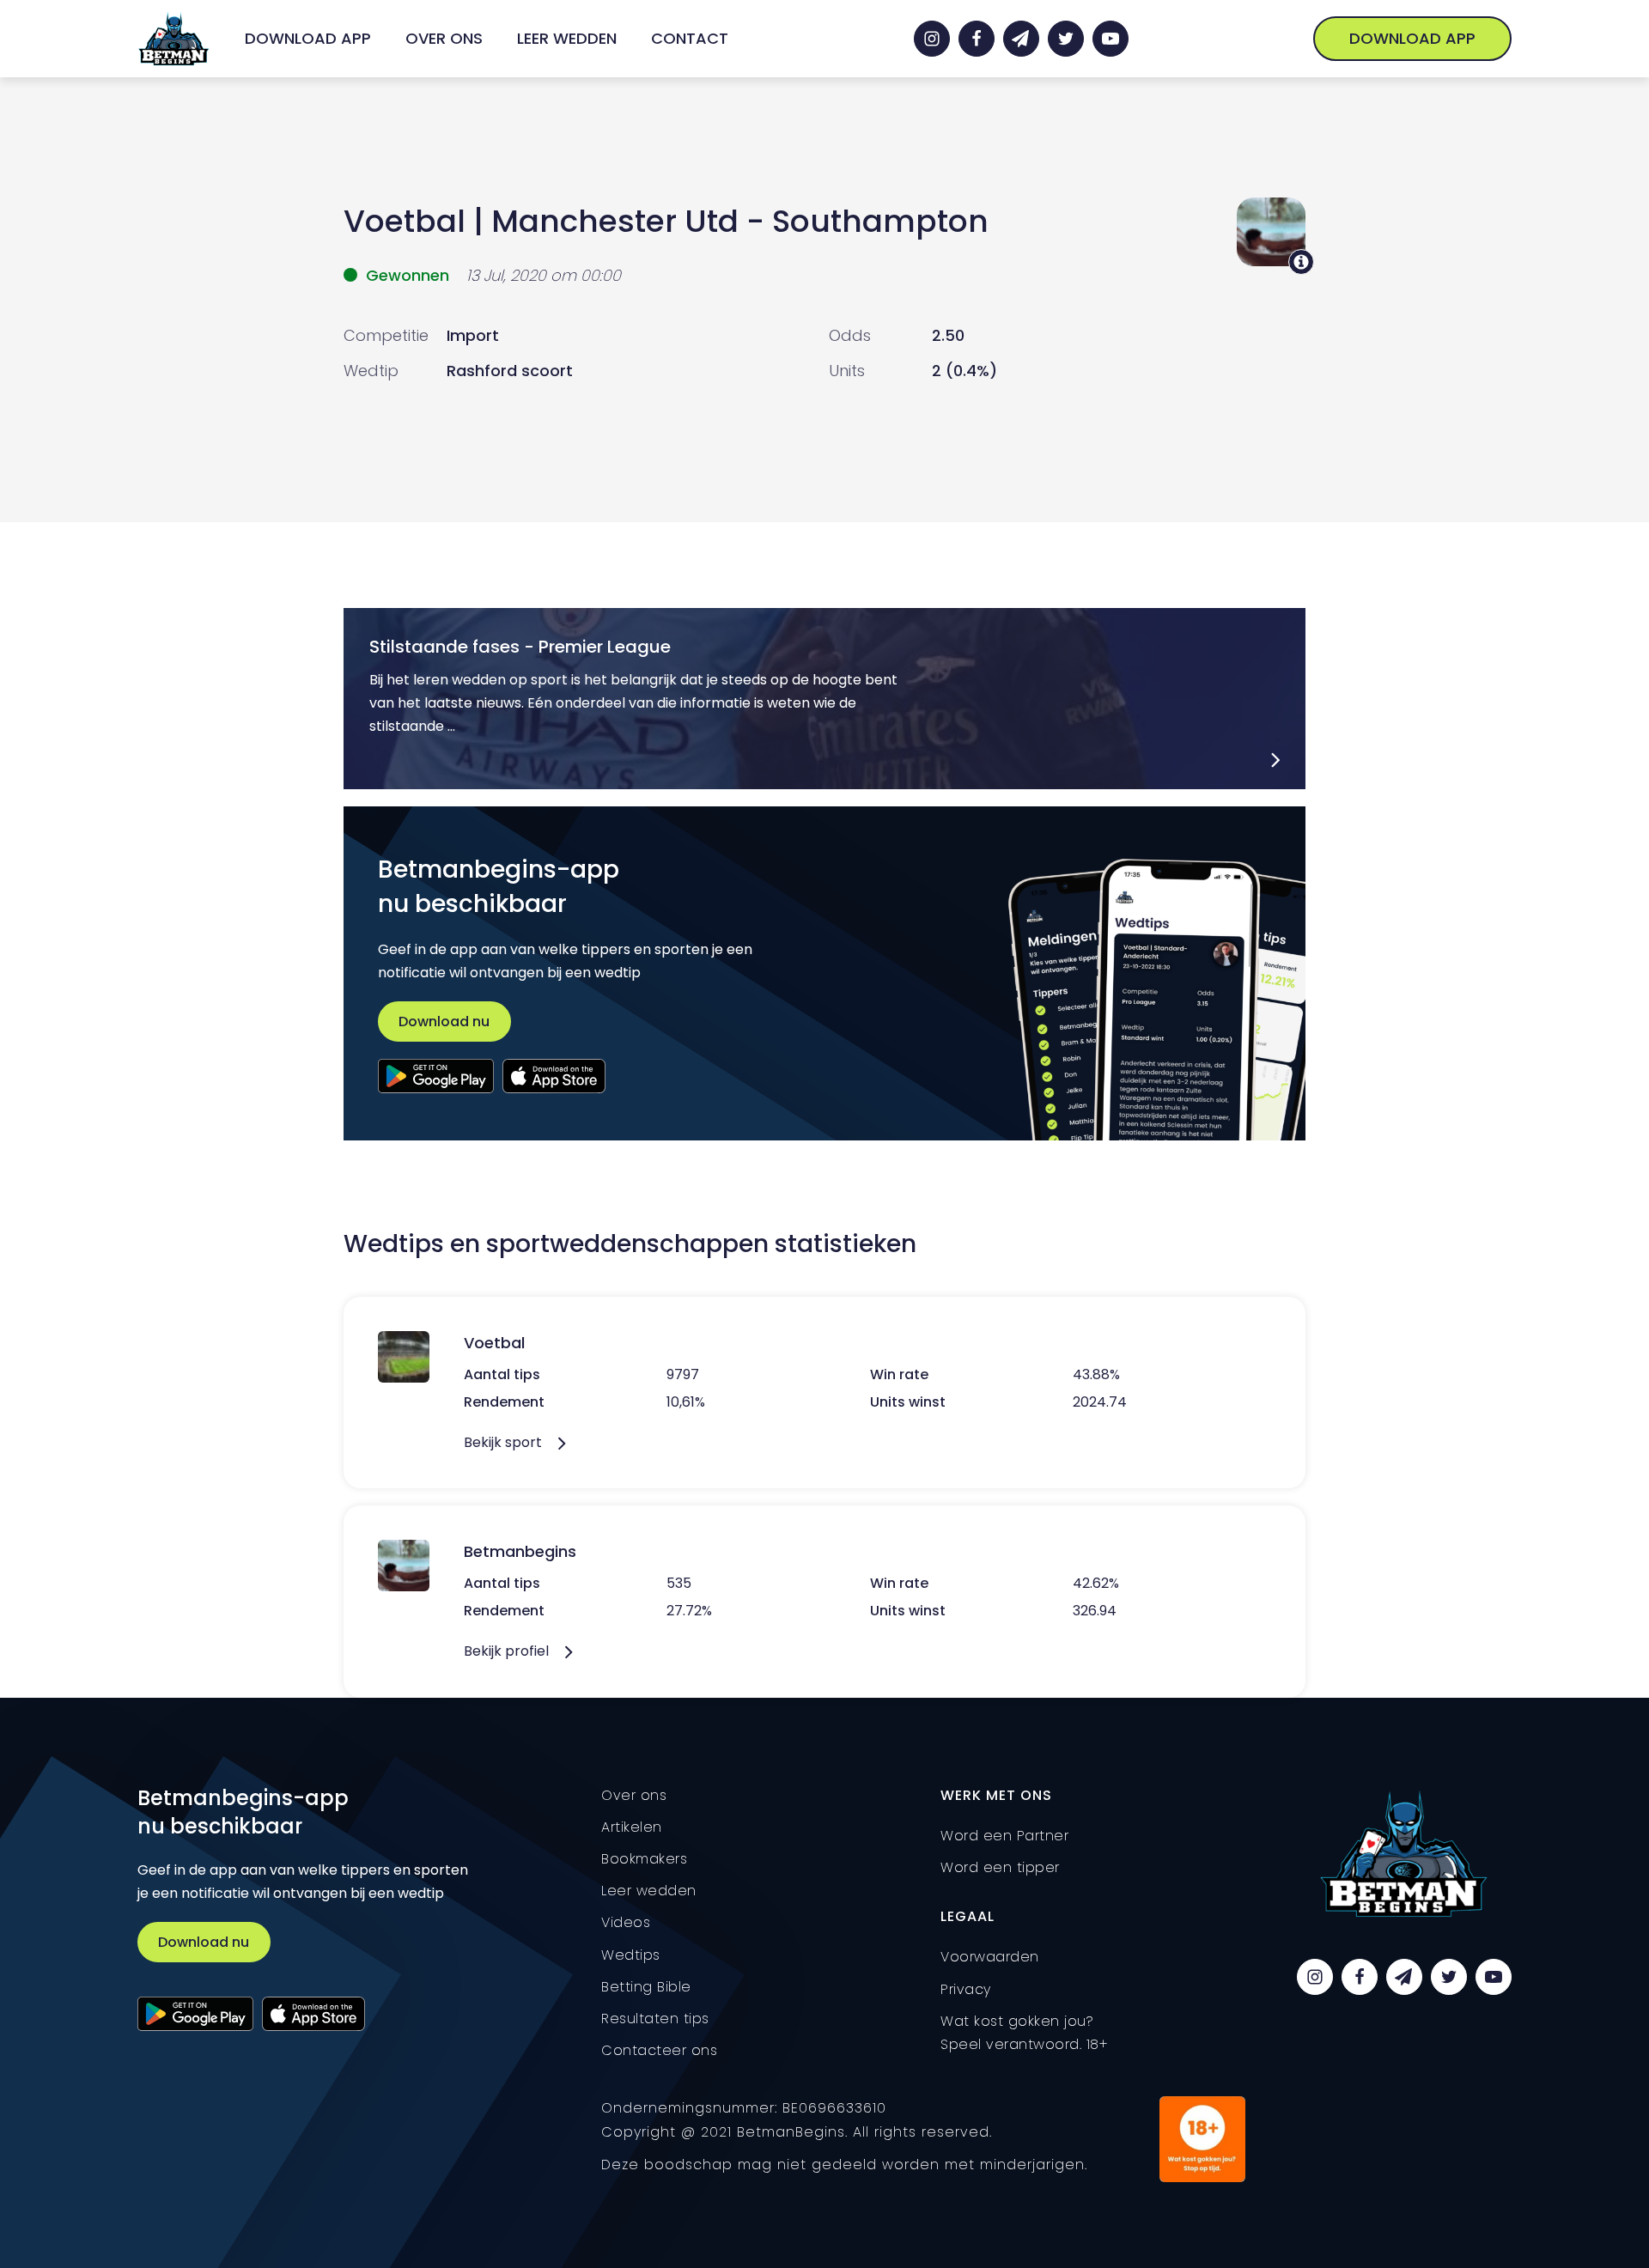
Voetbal (405, 221)
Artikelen (632, 1827)
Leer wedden (567, 38)
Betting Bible (646, 1987)
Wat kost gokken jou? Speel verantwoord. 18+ (1024, 2033)
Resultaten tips (655, 2019)
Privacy (966, 1989)
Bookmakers (644, 1859)
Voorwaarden (990, 1957)
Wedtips (631, 1955)
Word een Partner (1004, 1836)
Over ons (444, 38)
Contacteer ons (659, 2050)
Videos (626, 1922)
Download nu (444, 1022)
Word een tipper (1000, 1867)
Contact (690, 38)
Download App (308, 38)
